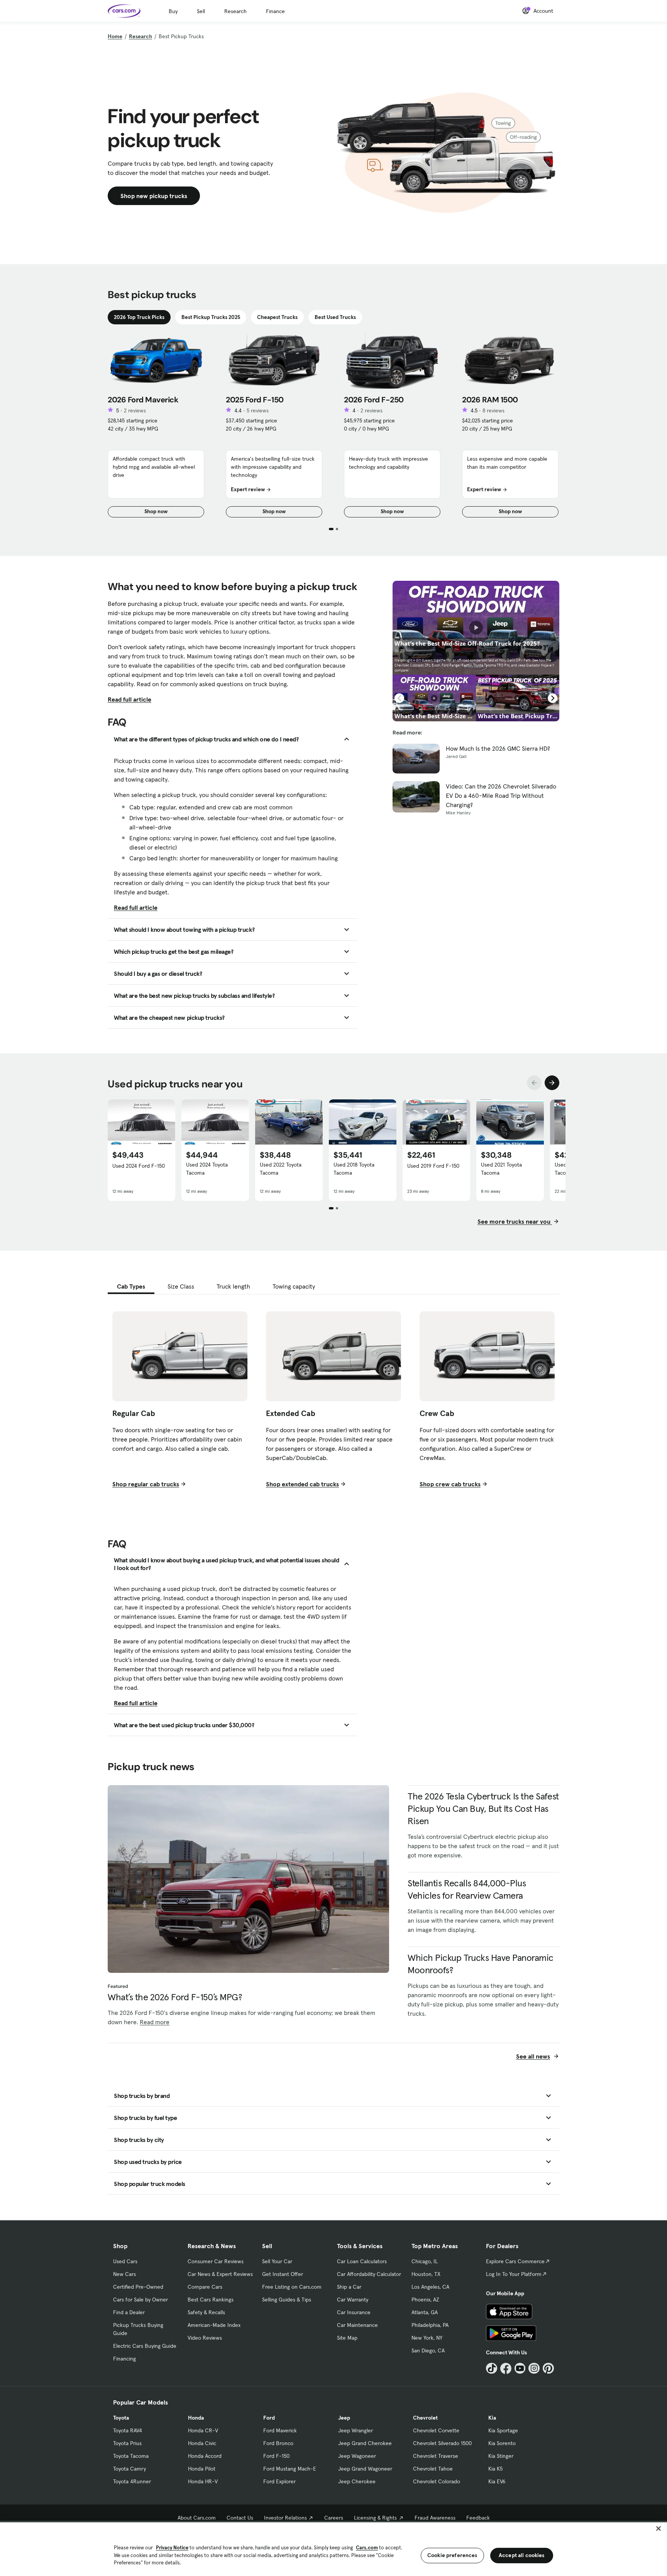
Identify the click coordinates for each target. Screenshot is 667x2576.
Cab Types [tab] (131, 1286)
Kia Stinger (501, 2456)
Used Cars (125, 2261)
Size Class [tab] (181, 1286)
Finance (275, 11)
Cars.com (367, 2548)
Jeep (344, 2418)
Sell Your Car (277, 2261)
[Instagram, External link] (534, 2368)
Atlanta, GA (425, 2312)
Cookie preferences (452, 2555)
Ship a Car (349, 2287)
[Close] (659, 2529)
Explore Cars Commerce (515, 2261)
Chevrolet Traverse (436, 2456)
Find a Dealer (129, 2312)
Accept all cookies (522, 2555)
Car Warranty (353, 2300)
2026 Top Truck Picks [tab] (139, 317)
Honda (196, 2418)
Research (235, 11)
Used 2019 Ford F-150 (433, 1166)
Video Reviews (205, 2338)
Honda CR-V (203, 2430)
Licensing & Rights (375, 2518)
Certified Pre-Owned (138, 2287)
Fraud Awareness (435, 2518)
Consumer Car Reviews (216, 2261)
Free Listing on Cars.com (292, 2287)
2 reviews (135, 410)
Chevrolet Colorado (437, 2481)
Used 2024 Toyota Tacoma (207, 1169)
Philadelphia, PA (430, 2325)
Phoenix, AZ (425, 2300)
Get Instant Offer (283, 2274)
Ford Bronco (278, 2443)
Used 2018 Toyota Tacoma (354, 1169)
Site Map (347, 2338)
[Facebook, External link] (506, 2368)
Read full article (130, 699)
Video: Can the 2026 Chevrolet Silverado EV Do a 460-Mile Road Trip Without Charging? (501, 795)
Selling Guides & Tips (287, 2300)
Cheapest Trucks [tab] (277, 317)
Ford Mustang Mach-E (290, 2469)
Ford (269, 2418)
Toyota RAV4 (128, 2430)
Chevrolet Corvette (436, 2430)
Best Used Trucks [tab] (335, 317)
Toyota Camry (130, 2469)
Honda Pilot (202, 2469)
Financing (124, 2359)
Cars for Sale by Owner (141, 2300)
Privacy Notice (172, 2548)
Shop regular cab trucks (146, 1484)
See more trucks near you (515, 1221)
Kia (492, 2418)
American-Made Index (214, 2325)
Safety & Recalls (206, 2312)
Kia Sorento (502, 2443)
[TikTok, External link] (492, 2368)
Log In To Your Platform (514, 2274)
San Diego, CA (428, 2350)
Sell (201, 11)
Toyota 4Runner (132, 2481)
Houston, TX (426, 2274)
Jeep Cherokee (357, 2481)
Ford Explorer (279, 2481)
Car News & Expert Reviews (220, 2274)
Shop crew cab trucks (450, 1484)
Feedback (478, 2518)
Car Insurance (354, 2312)
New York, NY (427, 2338)
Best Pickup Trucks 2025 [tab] (211, 317)
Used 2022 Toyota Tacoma (281, 1169)
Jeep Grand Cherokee (365, 2443)
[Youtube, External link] (520, 2368)
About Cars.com (197, 2518)
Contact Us (240, 2518)
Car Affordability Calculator (369, 2274)
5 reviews (258, 410)
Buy (173, 11)
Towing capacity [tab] (294, 1286)
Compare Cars (205, 2287)
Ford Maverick (280, 2430)
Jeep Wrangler (356, 2430)
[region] (333, 2548)
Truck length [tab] (233, 1286)
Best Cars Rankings (211, 2300)
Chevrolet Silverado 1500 (442, 2443)
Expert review (248, 489)
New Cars (124, 2274)
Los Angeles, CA (430, 2287)
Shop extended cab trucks (302, 1484)
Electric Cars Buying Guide (145, 2346)
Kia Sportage (503, 2430)
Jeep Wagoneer (357, 2456)
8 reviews (493, 410)
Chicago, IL (425, 2261)
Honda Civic (202, 2443)
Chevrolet (425, 2418)
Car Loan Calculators (362, 2261)
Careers (334, 2518)
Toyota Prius (127, 2443)
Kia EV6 (497, 2481)
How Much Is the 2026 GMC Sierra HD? (498, 748)
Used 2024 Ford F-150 (139, 1166)
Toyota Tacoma (131, 2456)
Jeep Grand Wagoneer (365, 2469)
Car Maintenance (357, 2325)
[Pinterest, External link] (548, 2368)
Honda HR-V (203, 2481)
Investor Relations (285, 2518)
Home (115, 36)
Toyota (121, 2418)
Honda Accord (205, 2456)
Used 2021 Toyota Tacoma (501, 1169)
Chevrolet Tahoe (433, 2469)
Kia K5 (495, 2469)
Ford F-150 (276, 2456)
